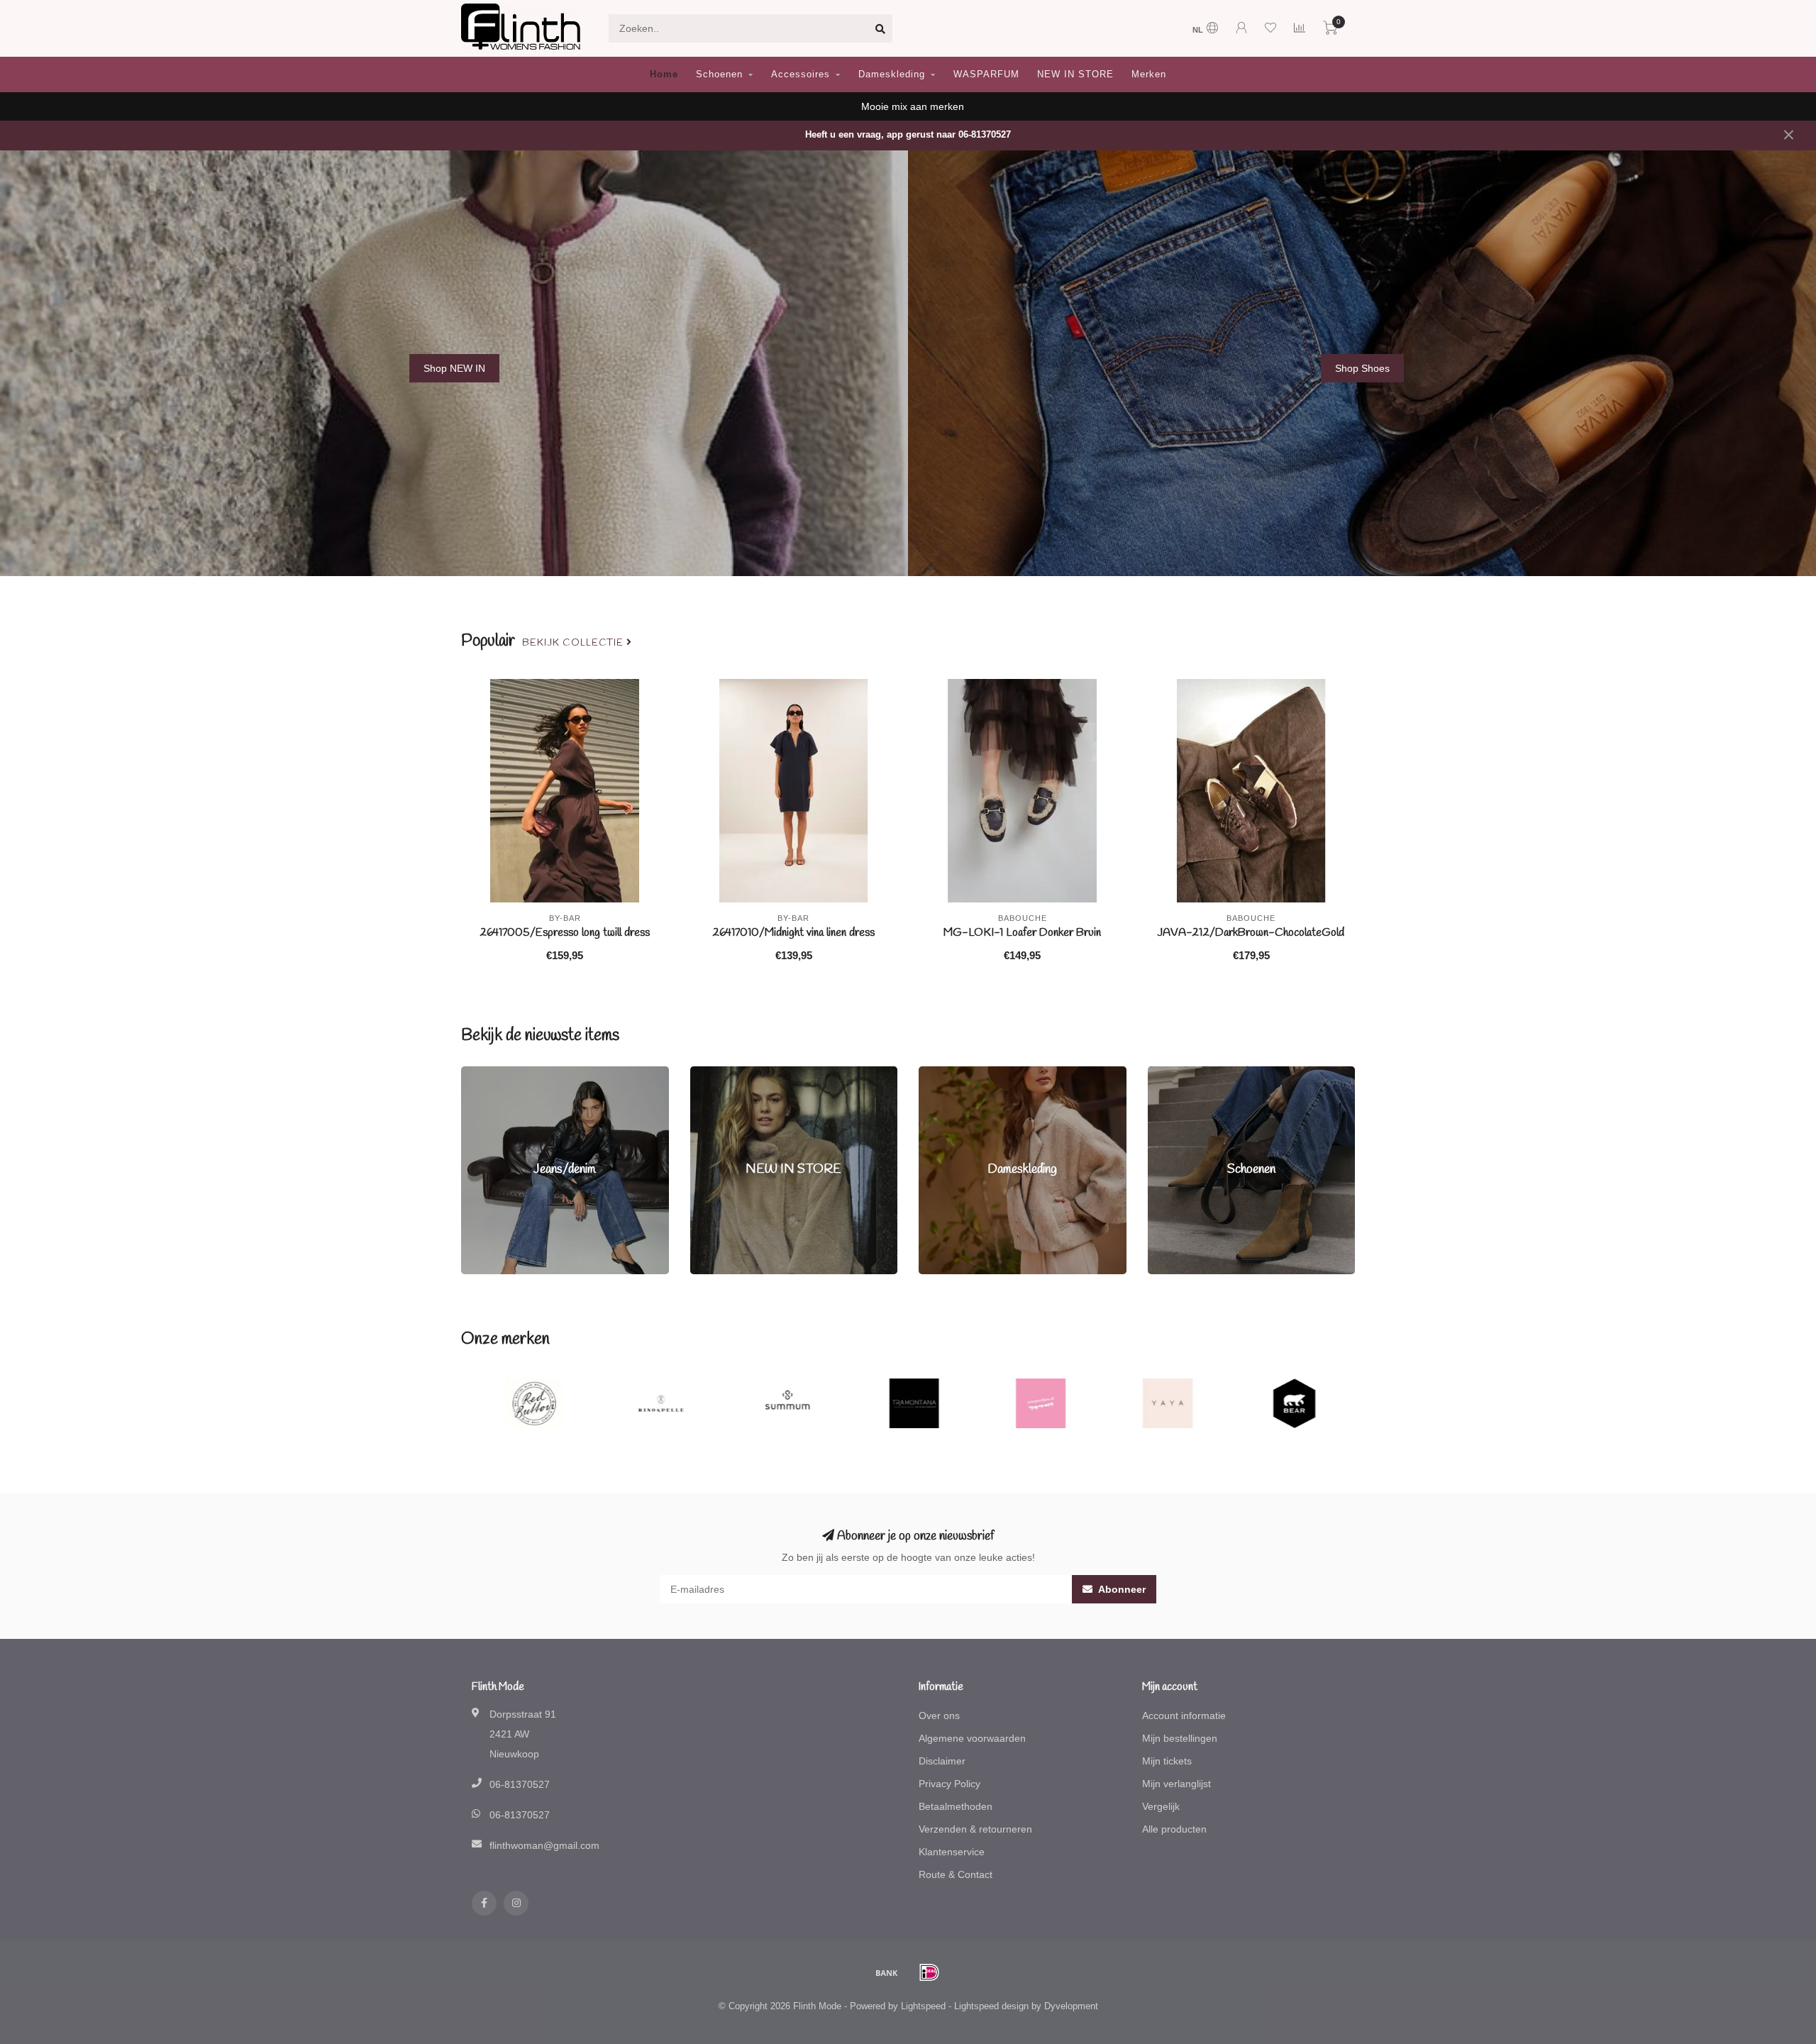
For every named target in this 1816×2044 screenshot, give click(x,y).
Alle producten (1174, 1829)
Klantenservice (952, 1852)
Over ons (939, 1716)
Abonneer (1121, 1589)
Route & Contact (956, 1874)
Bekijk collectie (574, 643)
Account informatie (1184, 1716)
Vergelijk (1161, 1806)
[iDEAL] (929, 1972)
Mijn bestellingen (1180, 1738)
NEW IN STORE (1075, 74)
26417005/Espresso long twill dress (565, 933)
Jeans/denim (490, 1073)
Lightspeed (923, 2006)
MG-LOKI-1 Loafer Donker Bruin (1022, 933)
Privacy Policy (949, 1784)
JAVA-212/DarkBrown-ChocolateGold (1251, 933)
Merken (1149, 74)
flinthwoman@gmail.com (544, 1845)
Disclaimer (942, 1761)
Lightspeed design (991, 2006)
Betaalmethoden (956, 1806)
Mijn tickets (1167, 1761)
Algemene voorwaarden (972, 1738)
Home (664, 74)
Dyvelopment (1071, 2006)
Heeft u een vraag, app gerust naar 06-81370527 (908, 135)
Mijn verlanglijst (1176, 1784)
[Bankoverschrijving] (887, 1972)
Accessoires (801, 74)
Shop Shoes (1362, 368)
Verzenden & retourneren (975, 1829)
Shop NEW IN (454, 368)
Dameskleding (892, 74)
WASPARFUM (986, 74)
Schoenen (719, 74)
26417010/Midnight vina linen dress (793, 933)
